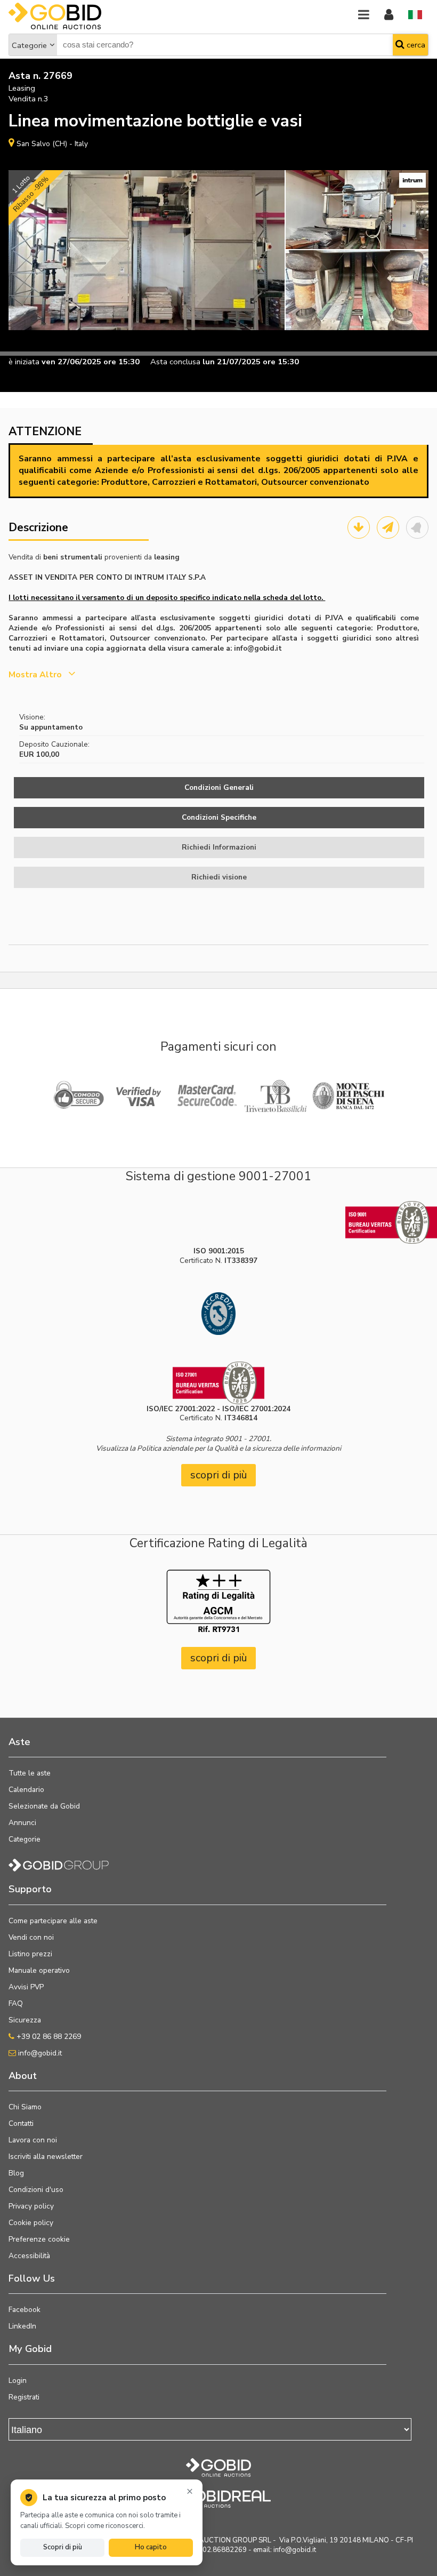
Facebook (25, 2310)
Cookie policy (31, 2223)
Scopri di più (63, 2547)
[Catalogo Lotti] (359, 527)
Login (18, 2381)
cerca (415, 45)
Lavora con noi (33, 2140)
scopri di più (219, 1475)
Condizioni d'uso (36, 2190)
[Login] (389, 15)
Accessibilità (29, 2256)
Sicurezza (25, 2020)
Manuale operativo (39, 1970)
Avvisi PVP (26, 1987)
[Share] (388, 527)
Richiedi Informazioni (219, 847)
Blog (16, 2173)
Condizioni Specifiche (219, 817)
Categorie (29, 45)
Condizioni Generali (219, 787)
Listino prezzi (30, 1954)
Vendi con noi (31, 1937)
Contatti (21, 2123)
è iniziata (24, 362)
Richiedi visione (219, 877)
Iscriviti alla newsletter (46, 2157)
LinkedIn (22, 2326)
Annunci (22, 1823)
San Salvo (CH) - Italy (52, 144)
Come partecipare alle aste (53, 1921)
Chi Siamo (25, 2107)
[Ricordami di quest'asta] (417, 527)
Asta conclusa (175, 362)
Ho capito (151, 2547)
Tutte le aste (30, 1773)
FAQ (16, 2003)
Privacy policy (31, 2206)
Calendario (26, 1790)
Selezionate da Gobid (44, 1806)
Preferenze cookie (39, 2239)
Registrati (24, 2397)
